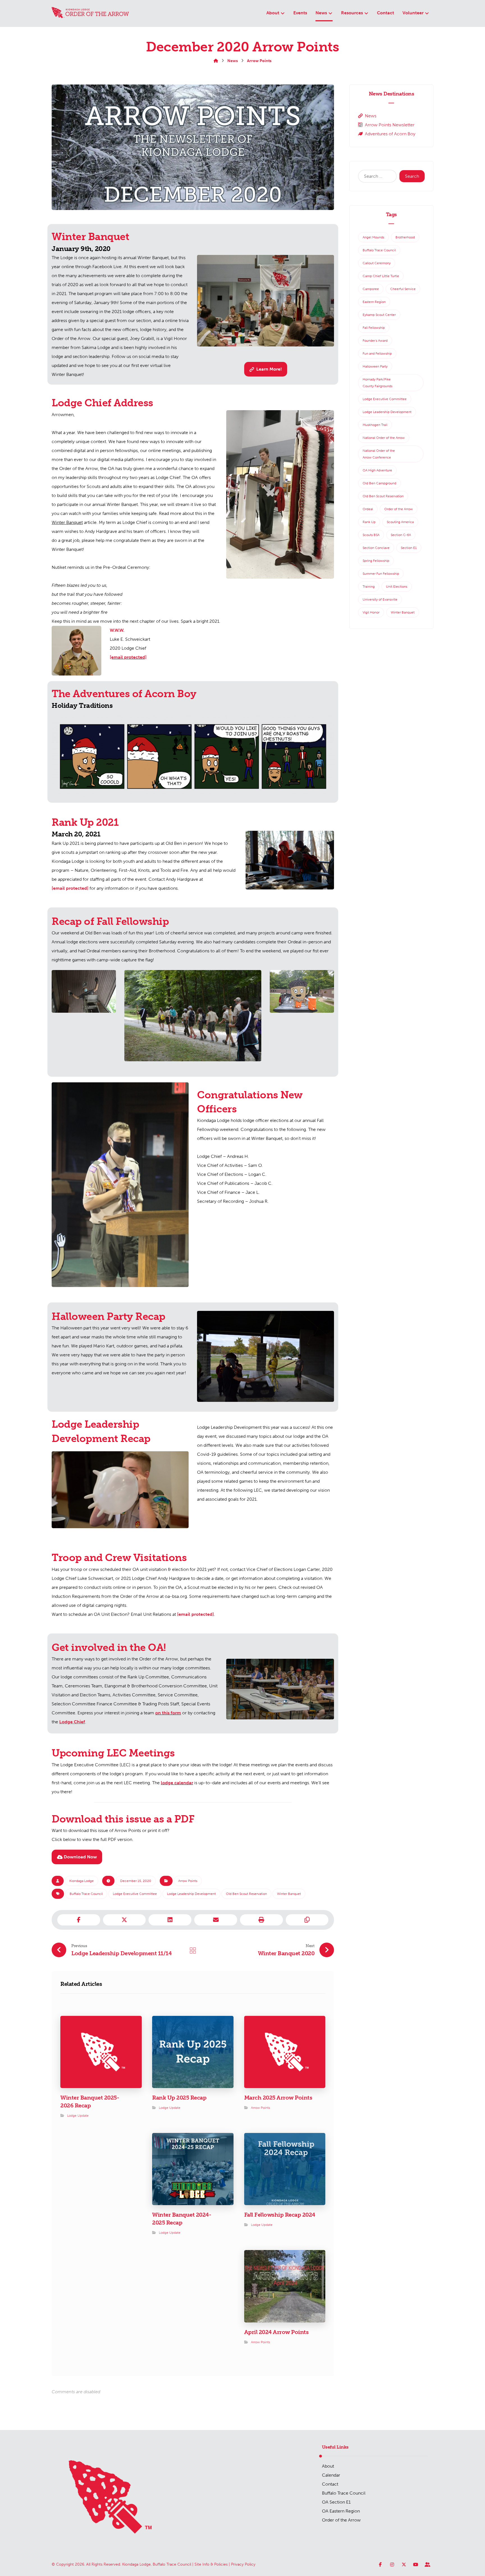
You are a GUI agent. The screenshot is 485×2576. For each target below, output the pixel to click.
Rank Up (369, 522)
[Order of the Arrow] (90, 13)
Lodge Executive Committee (135, 1894)
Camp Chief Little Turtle (381, 276)
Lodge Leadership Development (191, 1894)
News (371, 116)
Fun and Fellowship (377, 353)
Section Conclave (376, 548)
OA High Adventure (377, 470)
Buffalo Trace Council (86, 1894)
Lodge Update (78, 2116)
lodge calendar (177, 1783)
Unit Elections (397, 587)
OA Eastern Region (341, 2511)
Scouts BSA (371, 535)
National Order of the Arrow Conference (379, 454)
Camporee (371, 289)
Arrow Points (188, 1881)
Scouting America (400, 522)
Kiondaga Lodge (82, 1881)
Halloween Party (375, 366)
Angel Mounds (373, 237)
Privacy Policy (243, 2564)
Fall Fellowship (374, 328)
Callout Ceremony (377, 263)
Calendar (331, 2475)
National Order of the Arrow (384, 438)
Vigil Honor (371, 612)
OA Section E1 (336, 2502)
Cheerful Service (403, 289)
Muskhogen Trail (375, 425)
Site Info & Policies (211, 2564)
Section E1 (409, 548)
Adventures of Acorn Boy (390, 134)
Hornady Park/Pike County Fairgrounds (378, 383)
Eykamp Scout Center (379, 315)
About (328, 2466)
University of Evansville (380, 599)
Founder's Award (375, 341)
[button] (266, 369)
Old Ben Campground (379, 483)
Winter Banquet (289, 1894)
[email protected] (70, 888)
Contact (330, 2484)
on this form (168, 1713)
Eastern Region (374, 302)
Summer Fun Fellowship (381, 574)
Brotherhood (405, 237)
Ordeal (368, 509)
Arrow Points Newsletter (390, 125)
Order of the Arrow (399, 509)
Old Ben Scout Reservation (246, 1894)
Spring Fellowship (376, 561)
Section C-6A (401, 535)
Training (369, 587)
